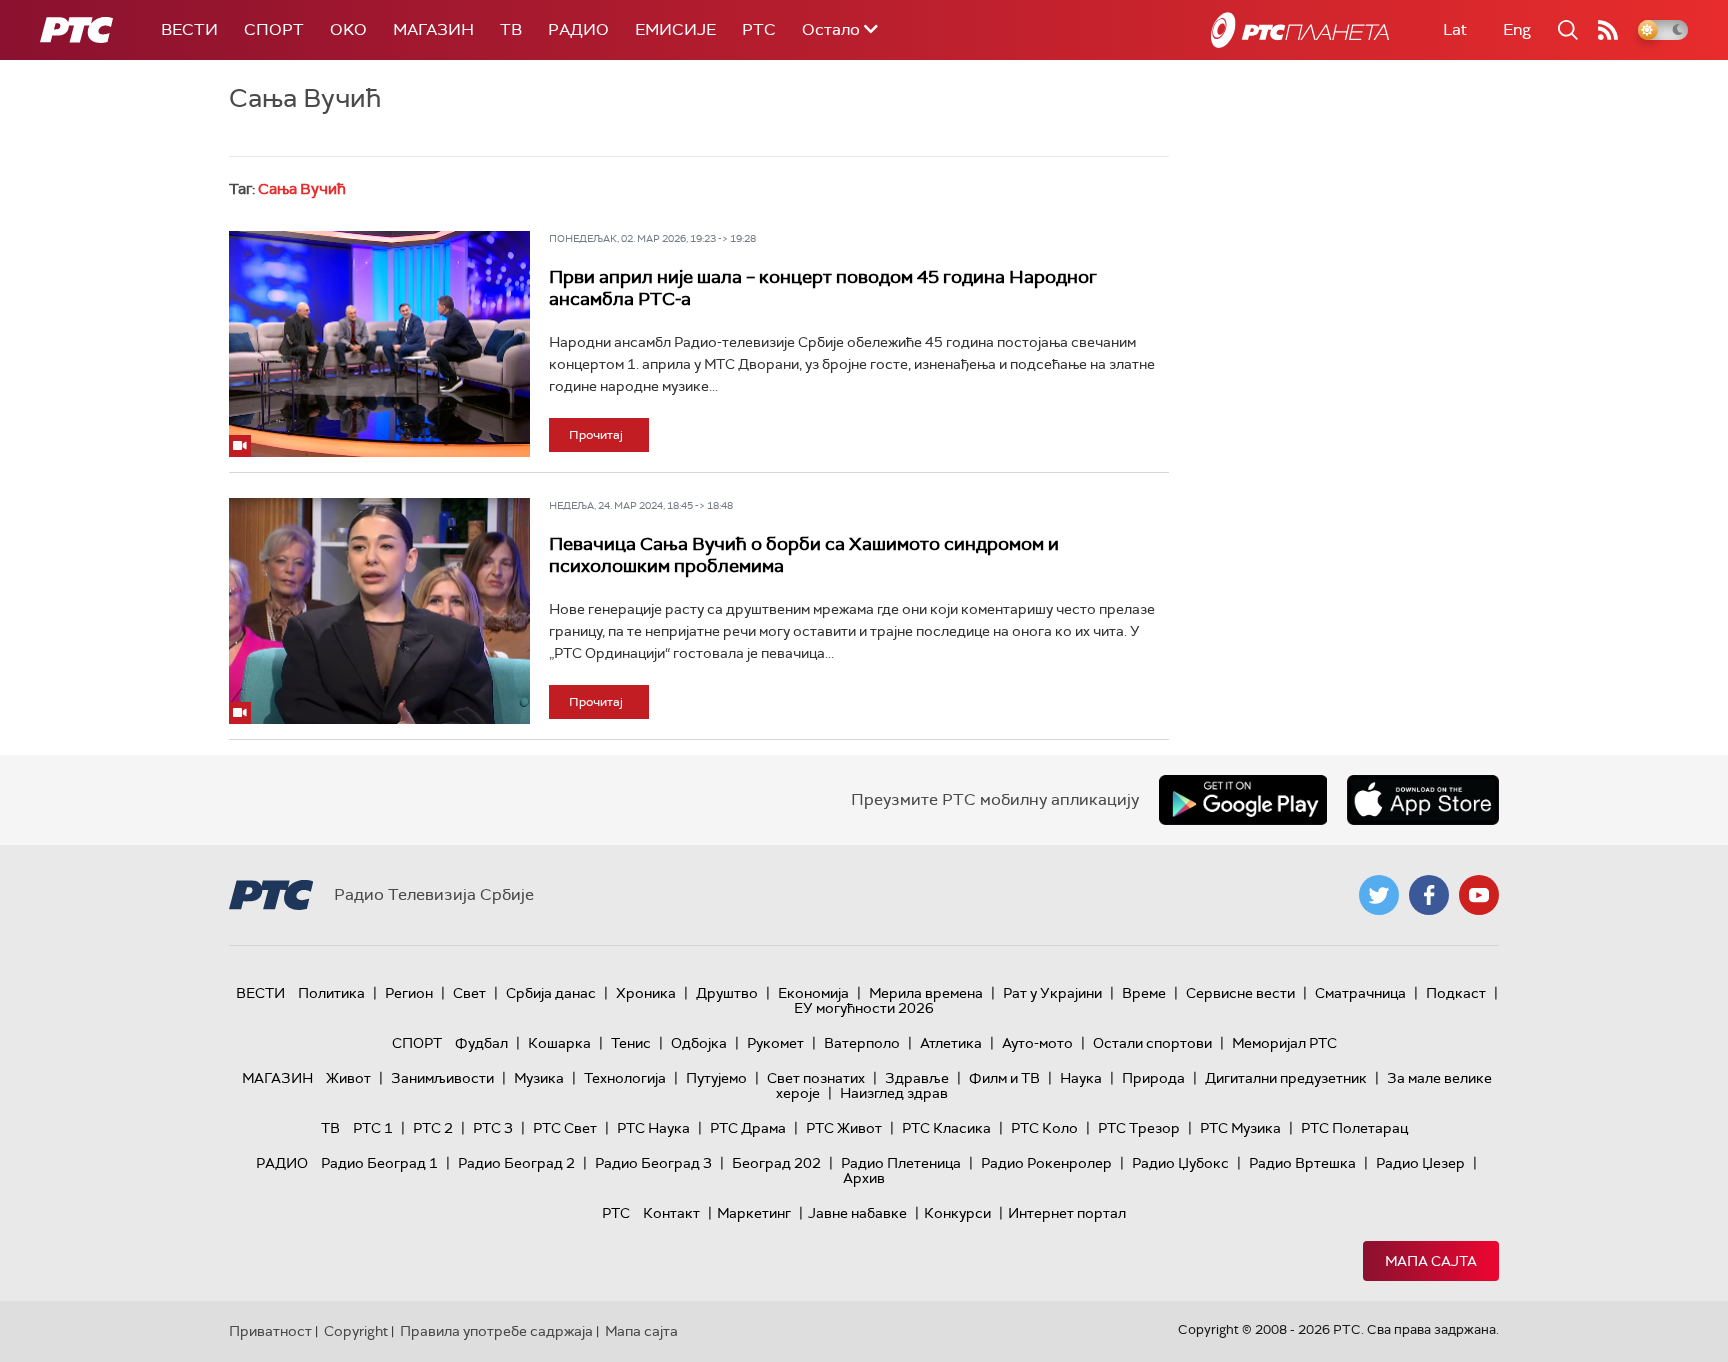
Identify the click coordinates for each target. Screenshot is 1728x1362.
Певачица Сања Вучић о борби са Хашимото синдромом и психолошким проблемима (804, 555)
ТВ (511, 29)
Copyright (356, 1331)
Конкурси (957, 1213)
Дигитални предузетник (1286, 1078)
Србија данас (551, 993)
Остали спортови (1152, 1043)
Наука (1081, 1078)
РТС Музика (1240, 1128)
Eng (1517, 29)
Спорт (274, 29)
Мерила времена (926, 993)
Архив (864, 1178)
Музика (539, 1078)
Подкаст (1456, 993)
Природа (1153, 1078)
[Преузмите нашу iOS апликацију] (1423, 800)
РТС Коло (1044, 1128)
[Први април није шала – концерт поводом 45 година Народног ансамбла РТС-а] (379, 344)
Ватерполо (862, 1043)
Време (1144, 993)
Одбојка (699, 1043)
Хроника (646, 993)
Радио (578, 29)
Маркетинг (754, 1213)
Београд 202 (776, 1163)
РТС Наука (653, 1128)
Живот (348, 1078)
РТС (759, 29)
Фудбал (481, 1043)
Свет (469, 993)
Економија (813, 993)
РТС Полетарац (1354, 1128)
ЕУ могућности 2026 (864, 1008)
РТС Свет (565, 1128)
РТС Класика (946, 1128)
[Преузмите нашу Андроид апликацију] (1243, 800)
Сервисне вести (1240, 993)
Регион (409, 993)
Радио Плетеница (901, 1163)
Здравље (917, 1078)
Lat (1455, 29)
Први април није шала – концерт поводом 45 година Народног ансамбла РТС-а (823, 288)
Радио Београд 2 (516, 1163)
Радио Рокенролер (1046, 1163)
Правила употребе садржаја (496, 1331)
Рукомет (775, 1043)
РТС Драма (748, 1128)
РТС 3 (493, 1128)
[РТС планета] (1300, 30)
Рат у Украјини (1052, 993)
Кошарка (559, 1043)
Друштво (727, 993)
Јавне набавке (857, 1213)
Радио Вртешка (1302, 1163)
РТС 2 (433, 1128)
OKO (348, 29)
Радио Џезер (1420, 1163)
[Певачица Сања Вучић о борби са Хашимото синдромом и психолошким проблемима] (379, 611)
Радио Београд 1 (379, 1163)
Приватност (270, 1331)
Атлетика (951, 1043)
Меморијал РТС (1284, 1043)
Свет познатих (816, 1078)
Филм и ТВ (1004, 1078)
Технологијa (625, 1078)
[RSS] (1608, 30)
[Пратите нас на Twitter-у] (1379, 895)
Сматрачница (1360, 993)
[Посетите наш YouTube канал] (1479, 895)
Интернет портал (1067, 1213)
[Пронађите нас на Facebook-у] (1429, 895)
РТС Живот (844, 1128)
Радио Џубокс (1180, 1163)
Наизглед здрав (894, 1093)
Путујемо (716, 1078)
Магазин (433, 29)
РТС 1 (373, 1128)
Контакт (671, 1213)
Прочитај (596, 435)
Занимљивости (442, 1078)
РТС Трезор (1139, 1128)
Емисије (675, 29)
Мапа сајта (1431, 1261)
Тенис (631, 1043)
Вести (189, 29)
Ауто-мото (1037, 1043)
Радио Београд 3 (653, 1163)
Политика (331, 993)
